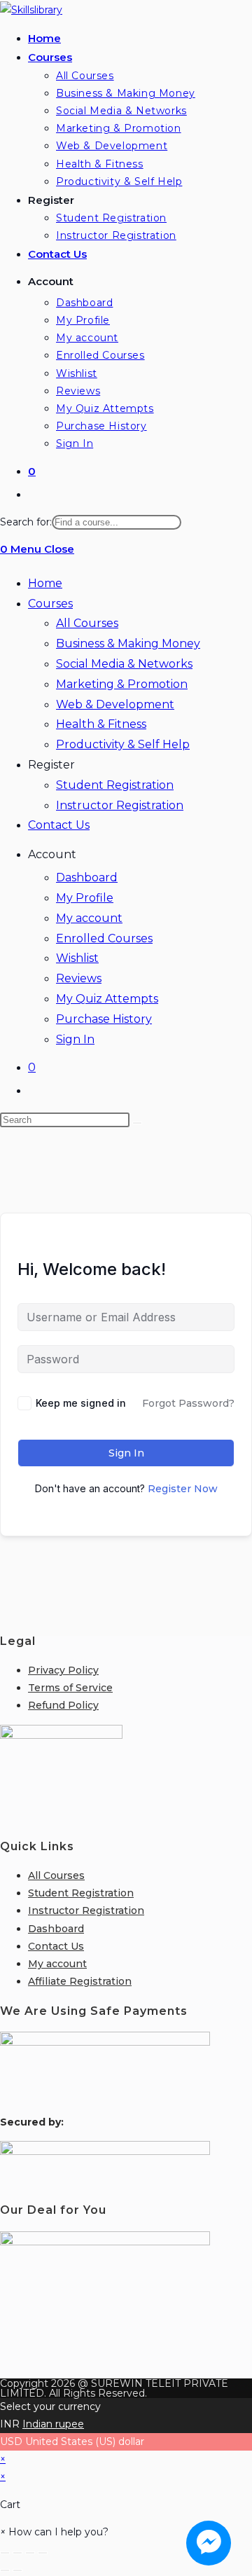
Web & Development (115, 704)
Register (51, 765)
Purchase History (104, 1019)
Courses (50, 604)
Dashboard (87, 877)
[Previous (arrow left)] (5, 2570)
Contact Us (59, 825)
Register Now (183, 1489)
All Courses (87, 623)
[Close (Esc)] (43, 2553)
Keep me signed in (81, 1403)
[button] (54, 2532)
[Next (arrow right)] (17, 2570)
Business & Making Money (128, 643)
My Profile (85, 898)
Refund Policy (63, 1705)
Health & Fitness (101, 724)
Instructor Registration (120, 805)
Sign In (75, 1039)
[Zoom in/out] (5, 2553)
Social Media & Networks (124, 664)
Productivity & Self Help (123, 744)
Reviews (79, 978)
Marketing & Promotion (122, 684)
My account (89, 918)
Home (45, 583)
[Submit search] (137, 1123)
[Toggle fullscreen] (17, 2553)
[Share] (30, 2553)
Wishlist (77, 958)
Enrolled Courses (104, 938)
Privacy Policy (63, 1670)
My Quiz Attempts (107, 999)
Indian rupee (53, 2424)
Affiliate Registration (80, 1981)
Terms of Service (70, 1688)
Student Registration (115, 785)
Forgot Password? (188, 1403)
